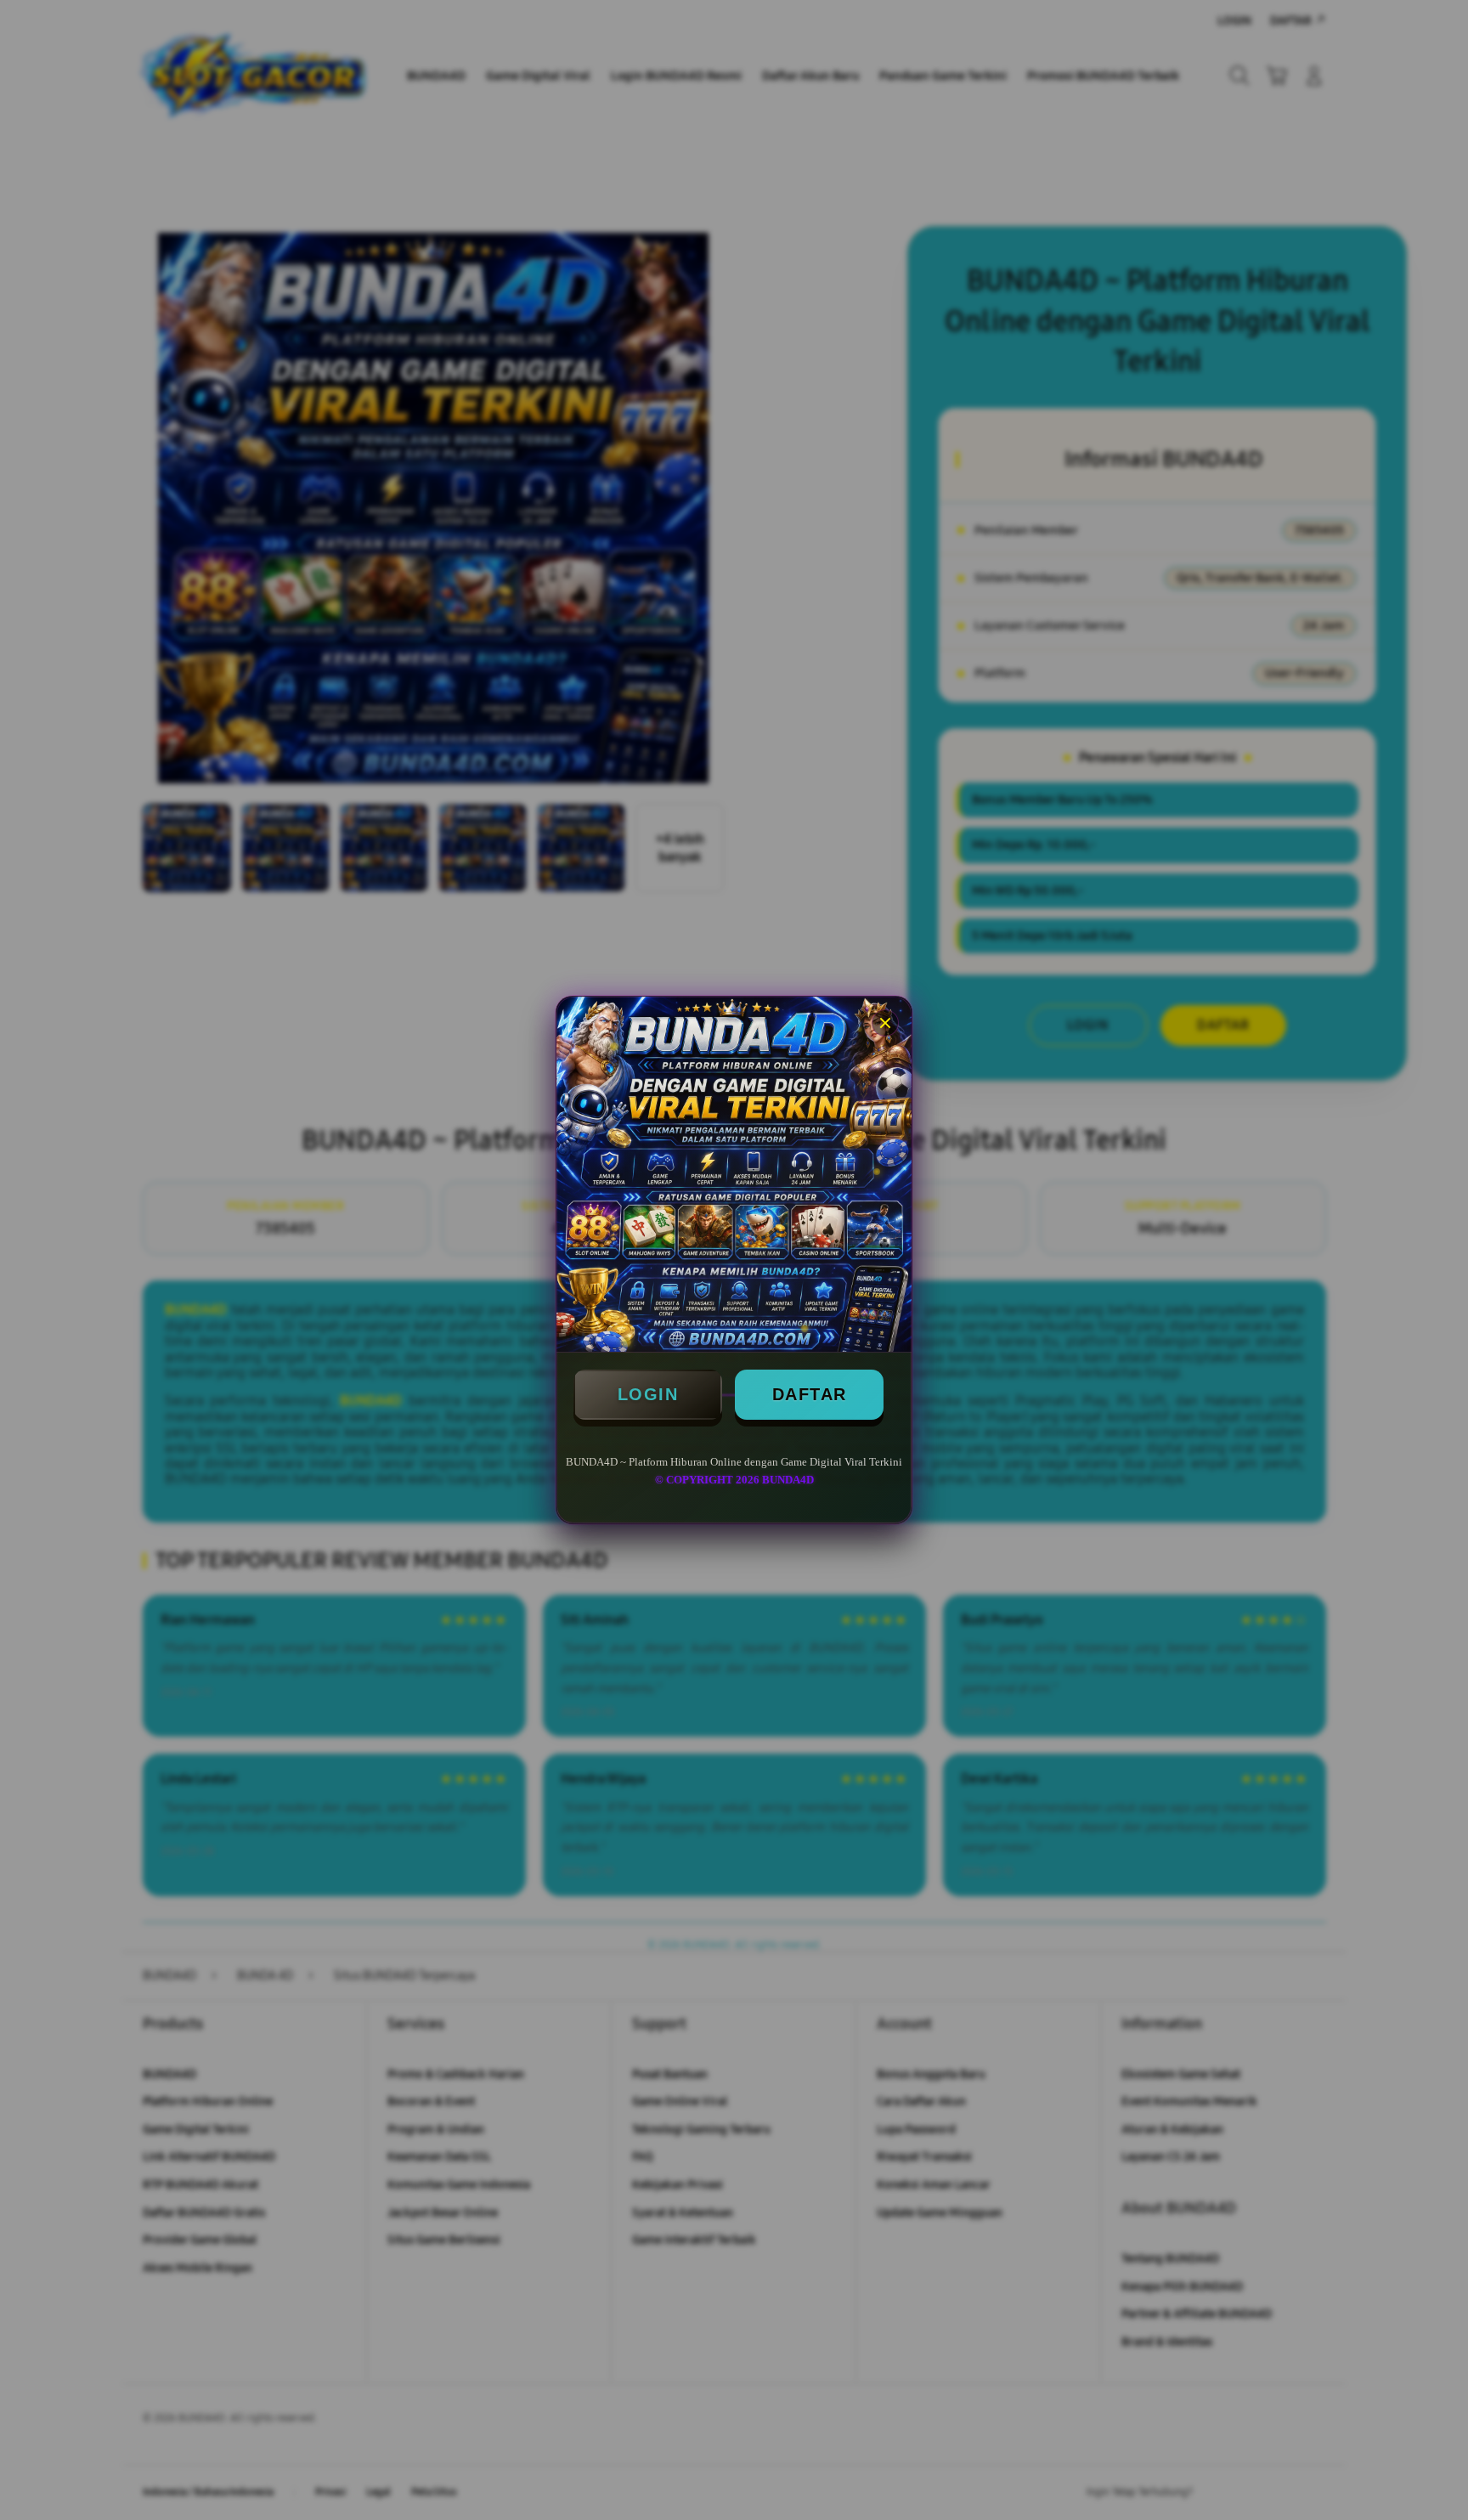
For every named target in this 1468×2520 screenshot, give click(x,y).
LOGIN (648, 1394)
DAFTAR (810, 1394)
